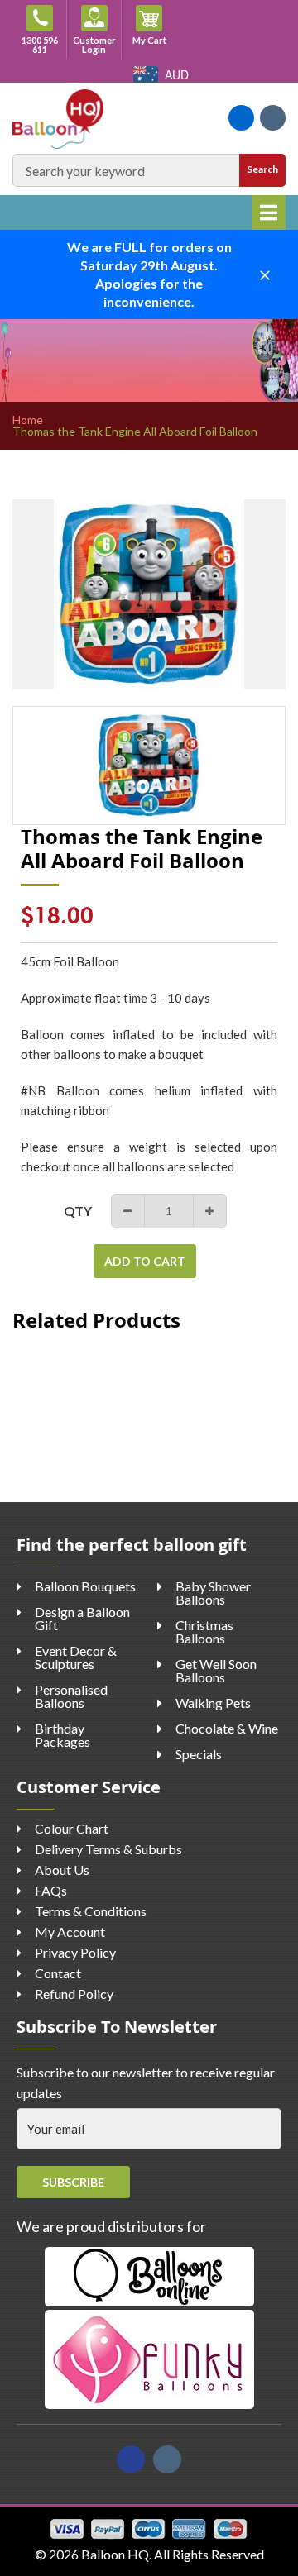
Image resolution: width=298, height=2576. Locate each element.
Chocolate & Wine (227, 1728)
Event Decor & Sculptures (76, 1657)
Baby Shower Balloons (213, 1593)
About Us (62, 1870)
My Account (70, 1932)
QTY (78, 1211)
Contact (58, 1973)
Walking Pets (213, 1703)
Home (28, 420)
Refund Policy (74, 1994)
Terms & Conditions (91, 1911)
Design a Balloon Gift (82, 1618)
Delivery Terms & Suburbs (108, 1849)
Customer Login (94, 45)
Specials (199, 1754)
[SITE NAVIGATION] (269, 212)
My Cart (154, 40)
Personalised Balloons (71, 1696)
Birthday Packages (62, 1735)
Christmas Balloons (204, 1631)
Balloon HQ (115, 2554)
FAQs (51, 1890)
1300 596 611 (40, 45)
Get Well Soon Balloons (216, 1670)
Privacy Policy (75, 1952)
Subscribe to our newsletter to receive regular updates (146, 2083)
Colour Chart (72, 1828)
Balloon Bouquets (85, 1586)
